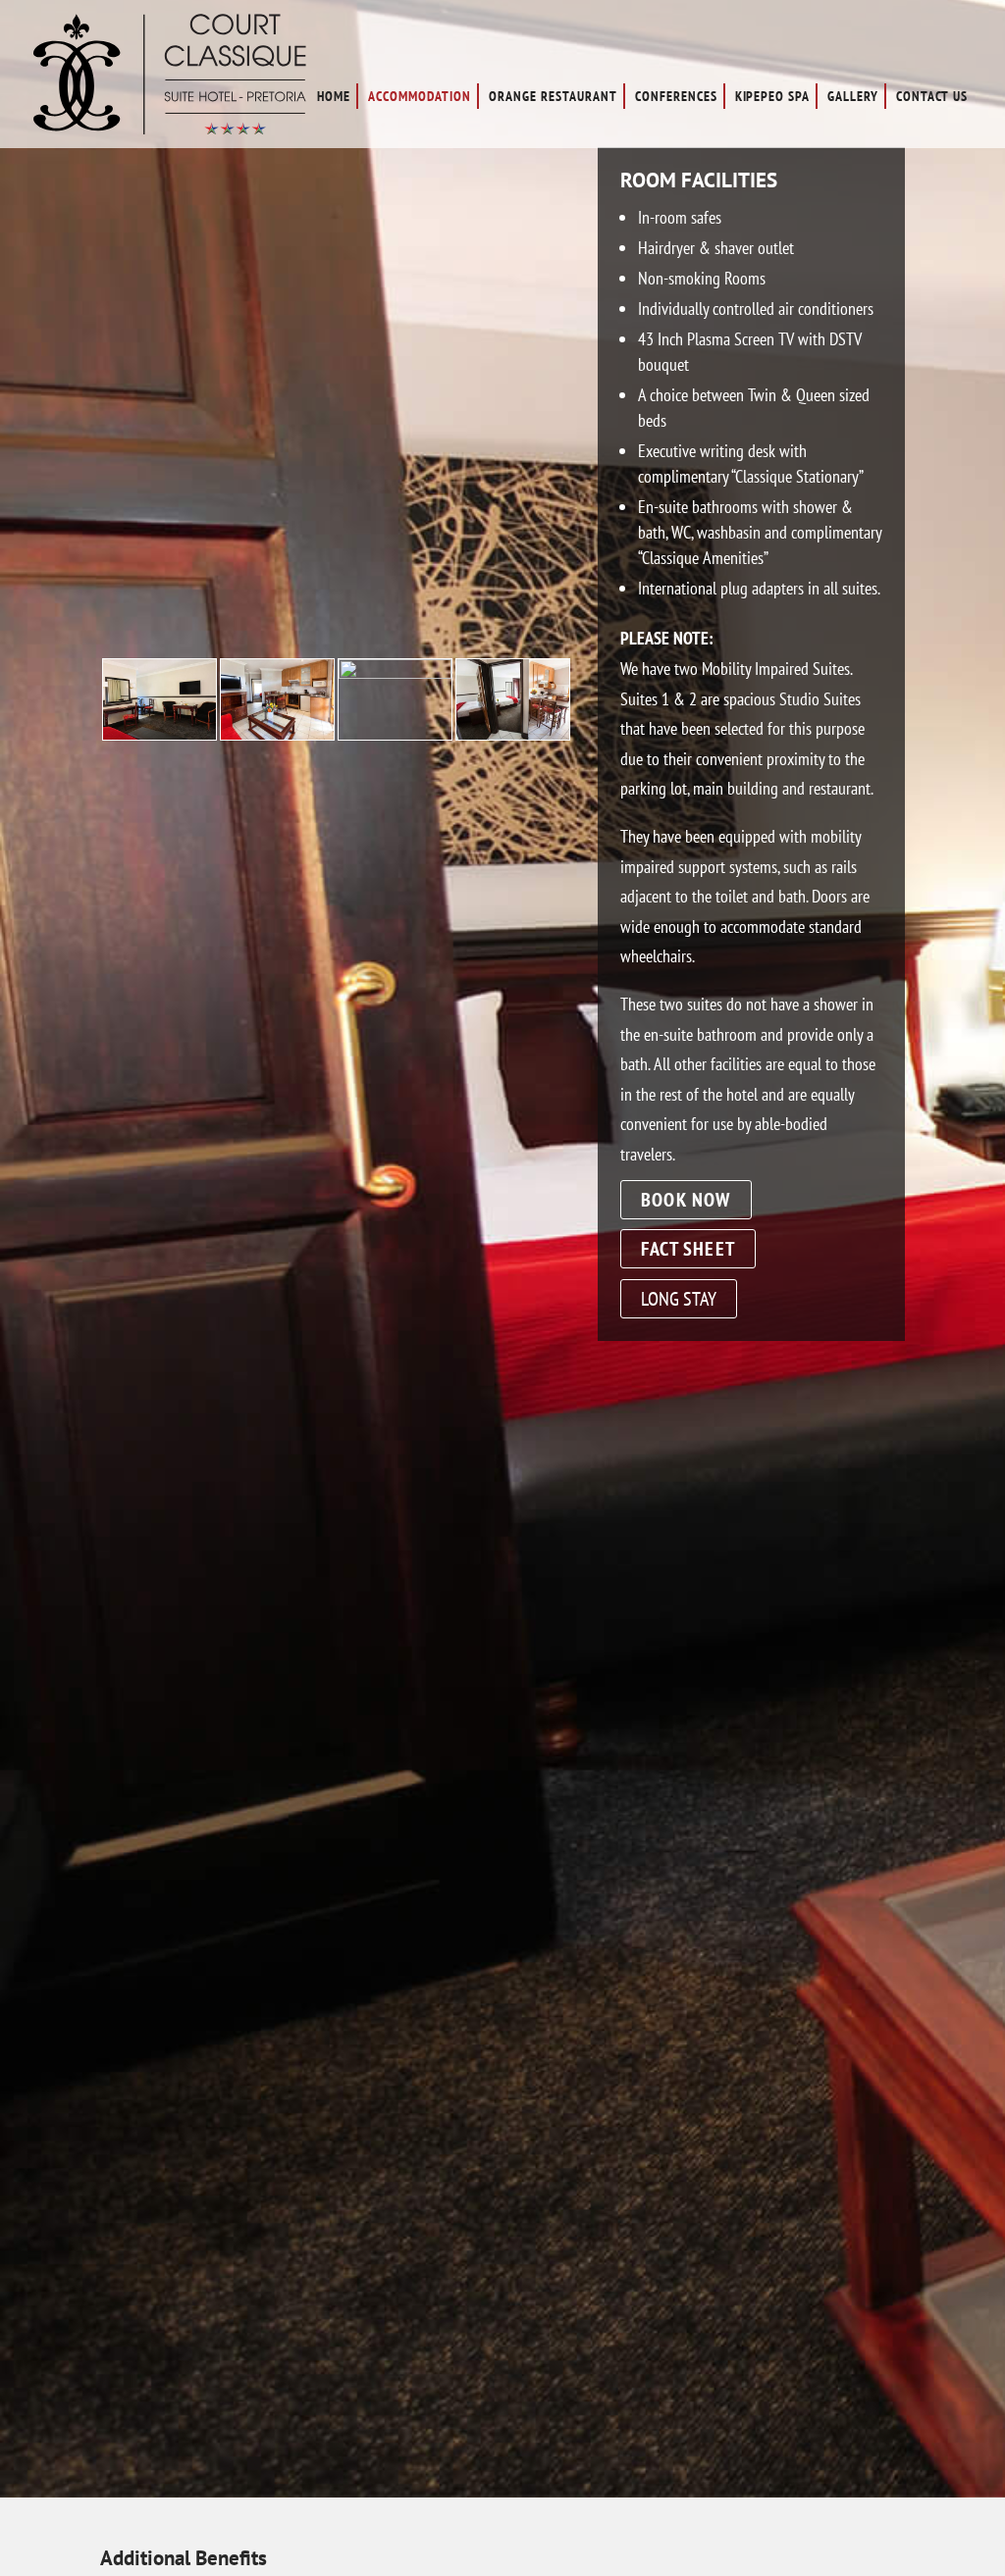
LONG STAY (679, 1299)
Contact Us (932, 96)
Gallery (853, 96)
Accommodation (420, 96)
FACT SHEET (688, 1249)
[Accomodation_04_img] (159, 733)
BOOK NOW (686, 1200)
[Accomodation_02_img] (513, 733)
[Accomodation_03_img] (395, 672)
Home (334, 96)
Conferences (676, 96)
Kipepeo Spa (773, 96)
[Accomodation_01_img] (277, 733)
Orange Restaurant (553, 96)
